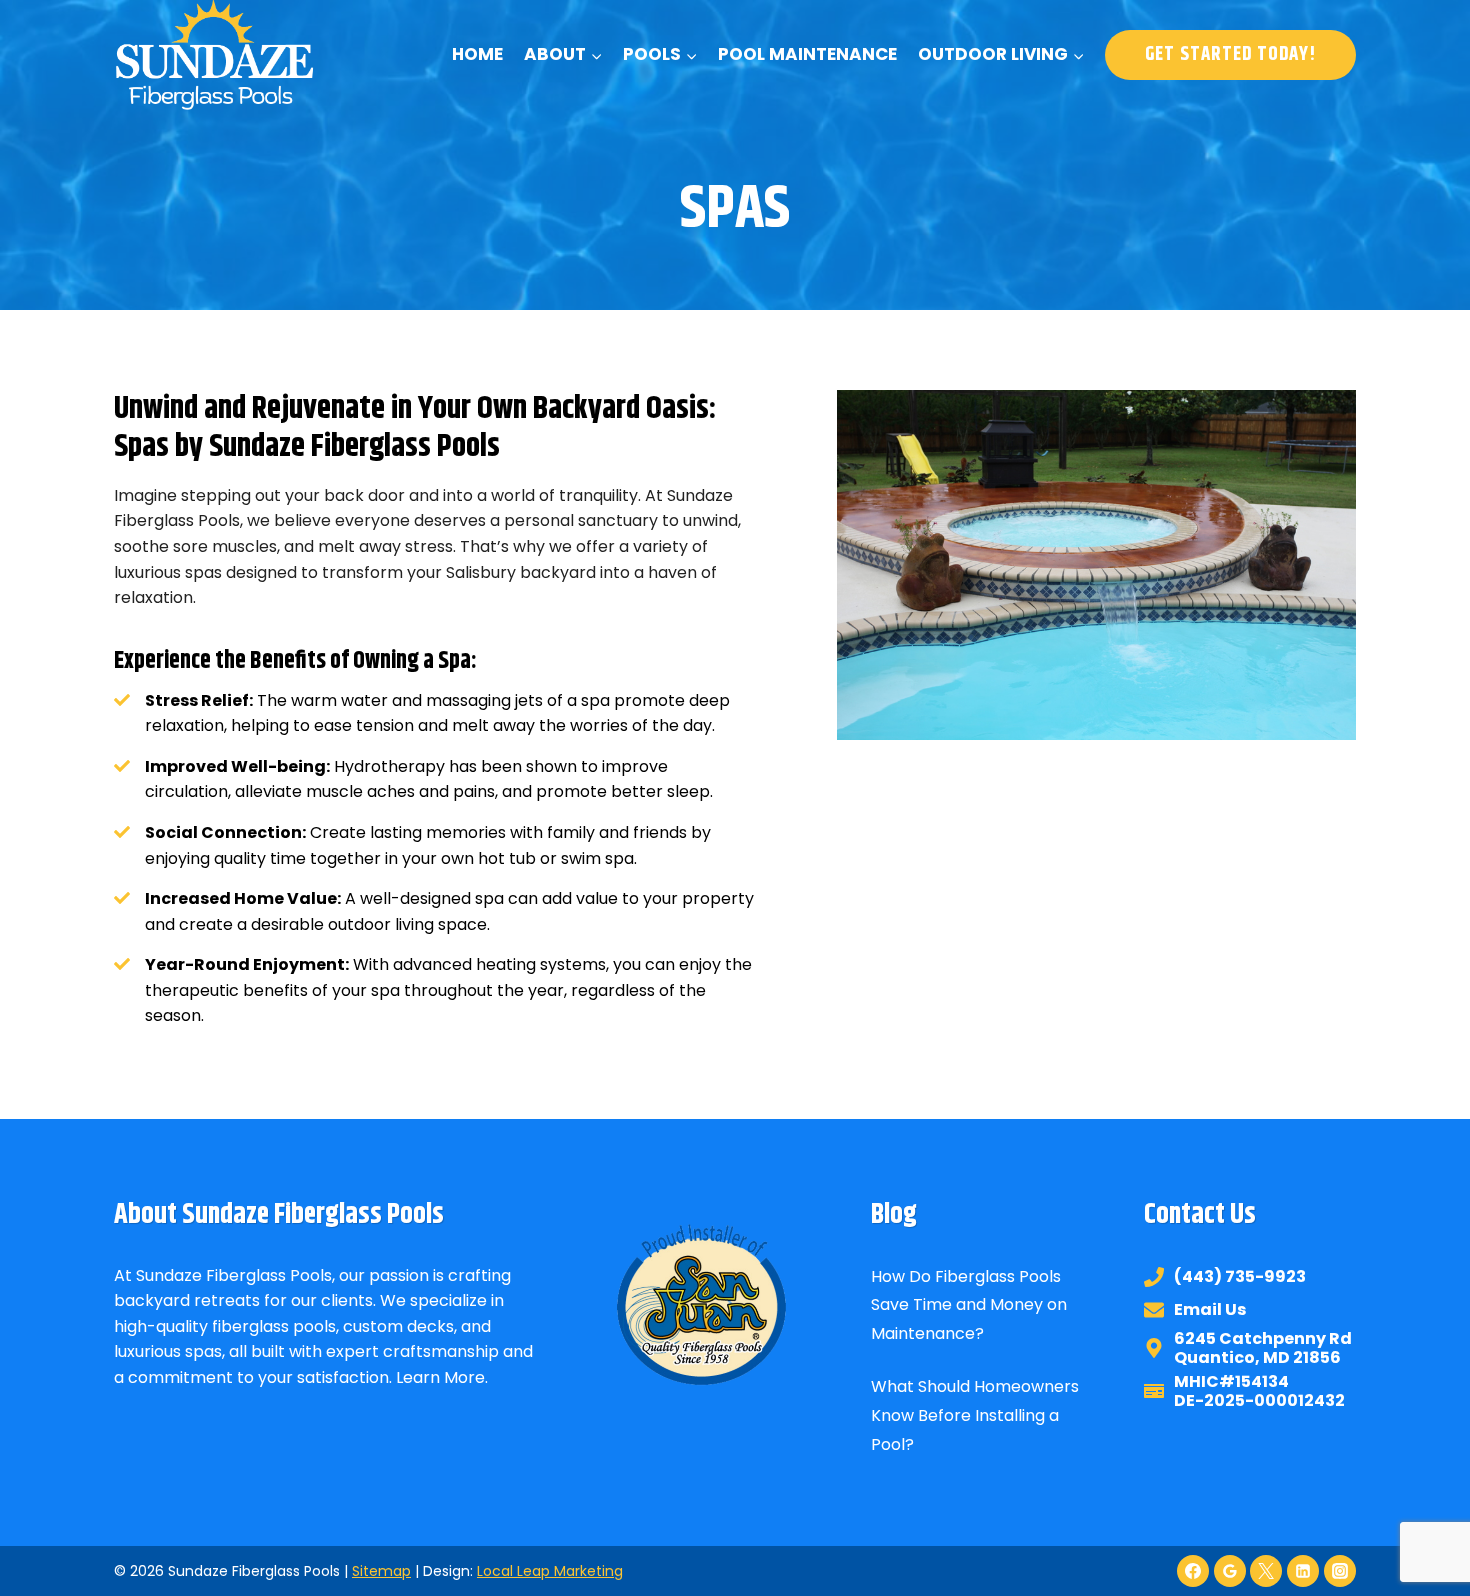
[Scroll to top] (1418, 1514)
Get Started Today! (1230, 54)
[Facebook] (1193, 1571)
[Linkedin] (1303, 1571)
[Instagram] (1340, 1571)
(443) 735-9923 (1240, 1276)
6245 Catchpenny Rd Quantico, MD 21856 (1263, 1348)
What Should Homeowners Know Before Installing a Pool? (975, 1415)
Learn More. (442, 1377)
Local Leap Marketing (550, 1571)
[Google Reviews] (1230, 1571)
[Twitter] (1266, 1571)
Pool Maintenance (807, 54)
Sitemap (381, 1571)
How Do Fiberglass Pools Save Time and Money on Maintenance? (969, 1305)
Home (477, 54)
